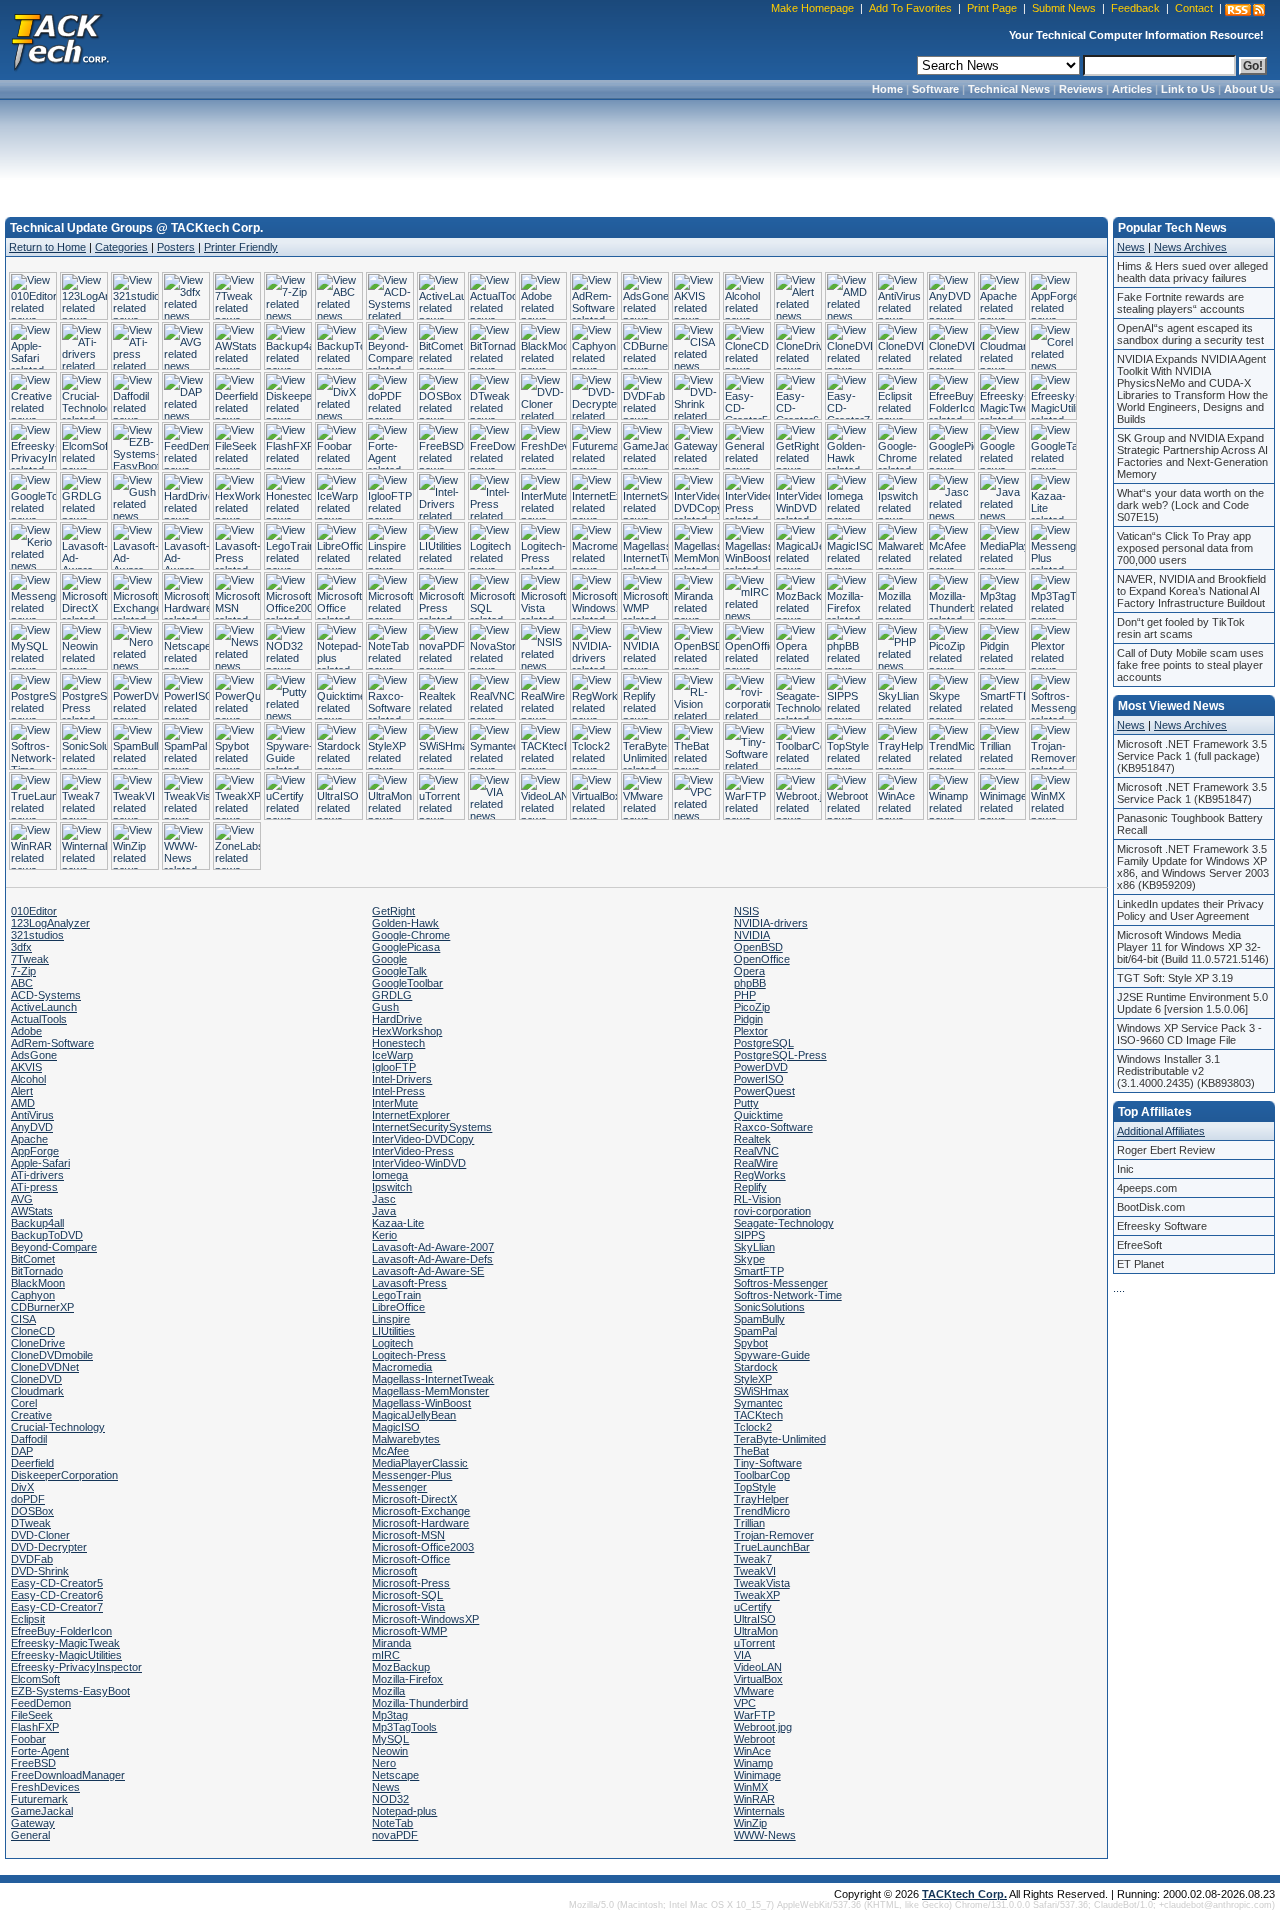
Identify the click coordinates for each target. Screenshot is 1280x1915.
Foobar (28, 1739)
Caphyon (33, 1295)
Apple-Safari (40, 1163)
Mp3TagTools (404, 1727)
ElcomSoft (35, 1679)
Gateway (33, 1823)
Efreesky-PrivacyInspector (76, 1667)
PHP (745, 995)
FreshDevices (45, 1787)
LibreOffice (398, 1307)
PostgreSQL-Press (780, 1055)
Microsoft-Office (411, 1559)
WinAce (752, 1751)
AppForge (35, 1151)
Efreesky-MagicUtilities (66, 1655)
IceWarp (392, 1055)
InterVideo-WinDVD (419, 1163)
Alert (22, 1091)
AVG (22, 1199)
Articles (1132, 89)
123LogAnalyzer (50, 923)
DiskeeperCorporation (64, 1475)
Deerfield (32, 1463)
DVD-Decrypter (49, 1547)
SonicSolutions (769, 1307)
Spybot (751, 1343)
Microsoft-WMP (409, 1631)
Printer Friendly (241, 247)
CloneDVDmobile (52, 1355)
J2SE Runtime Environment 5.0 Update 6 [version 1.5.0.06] (1192, 1003)
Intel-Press (398, 1091)
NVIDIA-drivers (771, 923)
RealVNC (756, 1151)
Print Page (992, 8)
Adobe (26, 1031)
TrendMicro (762, 1511)
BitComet (33, 1259)
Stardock (756, 1367)
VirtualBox (758, 1679)
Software (935, 89)
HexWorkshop (407, 1031)
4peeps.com (1147, 1188)
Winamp (753, 1763)
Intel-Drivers (402, 1079)
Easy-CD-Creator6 (57, 1595)
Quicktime (758, 1115)
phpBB (750, 983)
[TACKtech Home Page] (60, 40)
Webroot (754, 1739)
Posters (176, 247)
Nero (384, 1763)
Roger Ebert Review (1166, 1150)
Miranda (391, 1643)
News (386, 1787)
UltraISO (755, 1619)
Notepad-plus (404, 1811)
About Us (1249, 89)
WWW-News (765, 1835)
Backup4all (37, 1223)
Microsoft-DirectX (414, 1499)
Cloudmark (37, 1391)
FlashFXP (35, 1727)
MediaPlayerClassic (420, 1463)
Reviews (1081, 89)
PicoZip (752, 1007)
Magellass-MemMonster (430, 1391)
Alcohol (28, 1079)
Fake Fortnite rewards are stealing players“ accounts (1181, 303)
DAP (22, 1451)
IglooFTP (394, 1067)
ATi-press (34, 1187)
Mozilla (388, 1691)
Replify (750, 1187)
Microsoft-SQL (407, 1595)
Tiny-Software (768, 1463)
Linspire (391, 1319)
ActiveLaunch (44, 1007)
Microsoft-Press (411, 1583)
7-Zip (23, 971)
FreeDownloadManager (68, 1775)
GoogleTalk (399, 971)
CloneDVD (36, 1379)
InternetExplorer (411, 1115)
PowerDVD (761, 1067)
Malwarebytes (406, 1439)
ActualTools (39, 1019)
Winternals (759, 1811)
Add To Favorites (910, 8)
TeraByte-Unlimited (780, 1439)
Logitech (392, 1343)
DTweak (31, 1523)
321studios (37, 935)
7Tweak (30, 959)
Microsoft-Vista (408, 1607)
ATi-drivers (37, 1175)
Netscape (395, 1775)
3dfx (21, 947)
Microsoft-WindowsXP (425, 1619)
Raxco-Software (773, 1127)
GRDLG (392, 995)
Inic (1125, 1169)
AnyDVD (32, 1127)
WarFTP (754, 1715)
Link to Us (1188, 89)
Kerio (384, 1235)
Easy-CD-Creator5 (57, 1583)
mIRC (386, 1655)
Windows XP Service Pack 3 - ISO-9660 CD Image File (1189, 1034)
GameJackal (42, 1811)
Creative (31, 1415)
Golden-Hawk (405, 923)
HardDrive (397, 1019)
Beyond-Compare (54, 1247)
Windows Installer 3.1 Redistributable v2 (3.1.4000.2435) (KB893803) (1186, 1071)
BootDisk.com (1151, 1207)
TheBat (751, 1451)
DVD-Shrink (40, 1571)
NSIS (746, 911)
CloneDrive (38, 1343)
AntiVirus (32, 1115)
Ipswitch (392, 1187)
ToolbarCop (762, 1475)
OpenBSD (758, 947)
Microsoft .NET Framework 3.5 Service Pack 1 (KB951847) (1192, 793)
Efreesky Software (1162, 1226)
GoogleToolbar (407, 983)
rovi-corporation (772, 1211)
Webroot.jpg (763, 1727)
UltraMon (756, 1631)
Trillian (749, 1523)
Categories (121, 247)
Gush (385, 1007)
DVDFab (32, 1559)
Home (887, 89)
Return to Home (47, 247)
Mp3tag (390, 1715)
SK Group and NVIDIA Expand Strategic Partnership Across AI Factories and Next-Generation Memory (1192, 456)
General (30, 1835)
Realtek (752, 1139)
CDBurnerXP (42, 1307)
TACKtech (758, 1415)
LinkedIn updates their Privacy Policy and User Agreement (1190, 910)
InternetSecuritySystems (432, 1127)
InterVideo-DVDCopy (423, 1139)
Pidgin (748, 1019)
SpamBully (759, 1319)
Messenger (399, 1487)
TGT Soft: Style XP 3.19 (1175, 978)
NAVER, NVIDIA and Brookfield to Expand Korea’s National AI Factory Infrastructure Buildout (1191, 591)
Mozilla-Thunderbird (420, 1703)
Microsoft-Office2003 (423, 1547)
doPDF (28, 1499)
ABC (22, 983)
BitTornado (37, 1271)
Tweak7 (753, 1559)
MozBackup (401, 1667)
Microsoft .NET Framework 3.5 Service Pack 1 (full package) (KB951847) (1192, 756)
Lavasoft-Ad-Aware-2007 (433, 1247)
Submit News (1064, 8)
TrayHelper (761, 1499)
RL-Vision (757, 1199)
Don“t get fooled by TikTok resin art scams (1181, 628)
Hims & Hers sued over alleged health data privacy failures (1192, 272)
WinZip (750, 1823)
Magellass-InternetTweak (433, 1379)
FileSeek (32, 1715)
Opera (749, 971)
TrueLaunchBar (772, 1547)
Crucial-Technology (58, 1427)
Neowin (390, 1751)
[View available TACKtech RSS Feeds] (1245, 10)
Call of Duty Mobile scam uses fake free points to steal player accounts (1190, 665)
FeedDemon (41, 1703)
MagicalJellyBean (414, 1415)
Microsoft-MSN (408, 1535)
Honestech (398, 1043)
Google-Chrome (411, 935)
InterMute (395, 1103)
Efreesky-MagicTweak (65, 1643)
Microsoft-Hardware (420, 1523)
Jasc (384, 1199)
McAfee (390, 1451)
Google (389, 959)
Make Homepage (812, 8)
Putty (746, 1103)
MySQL (390, 1739)
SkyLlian (754, 1247)
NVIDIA (752, 935)
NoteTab (392, 1823)
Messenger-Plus (412, 1475)
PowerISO (759, 1079)
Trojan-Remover (774, 1535)
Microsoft (394, 1571)
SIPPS (749, 1235)
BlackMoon (38, 1283)
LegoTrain (396, 1295)
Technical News (1009, 89)
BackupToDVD (47, 1235)
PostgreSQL (764, 1043)
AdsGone (34, 1055)
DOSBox (32, 1511)
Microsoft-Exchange (421, 1511)
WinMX (751, 1787)
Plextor (751, 1031)
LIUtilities (393, 1331)
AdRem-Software (52, 1043)
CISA (23, 1319)
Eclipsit (28, 1619)
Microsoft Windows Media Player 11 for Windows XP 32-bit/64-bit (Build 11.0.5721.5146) (1193, 947)
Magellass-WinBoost (421, 1403)
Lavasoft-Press (409, 1283)
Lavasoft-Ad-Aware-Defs (432, 1259)
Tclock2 (753, 1427)
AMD (23, 1103)
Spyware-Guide (772, 1355)
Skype (749, 1259)
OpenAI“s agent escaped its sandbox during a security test (1190, 334)
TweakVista (762, 1583)
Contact (1194, 8)
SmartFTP (759, 1271)
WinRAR (754, 1799)
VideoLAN (758, 1667)
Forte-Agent (40, 1751)
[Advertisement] (640, 152)
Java (384, 1211)
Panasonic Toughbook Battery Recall (1190, 824)
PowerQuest (764, 1091)
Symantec (758, 1403)
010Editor (34, 911)
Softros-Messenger (781, 1283)
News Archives (1190, 247)
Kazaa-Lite (398, 1223)
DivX (22, 1487)
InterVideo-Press (413, 1151)
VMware (754, 1691)
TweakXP (757, 1595)
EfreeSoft (1139, 1245)
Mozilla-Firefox (407, 1679)
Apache (29, 1139)
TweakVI (755, 1571)
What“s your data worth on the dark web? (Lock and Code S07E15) (1190, 505)
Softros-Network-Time (788, 1295)
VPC (745, 1703)
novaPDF (395, 1835)
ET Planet (1140, 1264)
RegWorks (760, 1175)
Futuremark (39, 1799)
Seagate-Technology (784, 1223)
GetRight (393, 911)
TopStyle (755, 1487)
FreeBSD (33, 1763)
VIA (742, 1655)
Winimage (757, 1775)
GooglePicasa (406, 947)
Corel (24, 1403)
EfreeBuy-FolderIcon (61, 1631)
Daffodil (29, 1439)
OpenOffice (762, 959)
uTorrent (754, 1643)
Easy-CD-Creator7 (57, 1607)
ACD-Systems (46, 995)
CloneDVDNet (45, 1367)
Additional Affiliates (1161, 1131)
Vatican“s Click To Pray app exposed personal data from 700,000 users (1185, 548)
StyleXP (753, 1379)
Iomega (390, 1175)
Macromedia (402, 1367)
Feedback (1135, 8)
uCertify (753, 1607)
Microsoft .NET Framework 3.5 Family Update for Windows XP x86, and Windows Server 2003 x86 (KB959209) (1193, 867)
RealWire (756, 1163)
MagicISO (396, 1427)
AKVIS (26, 1067)
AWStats (32, 1211)
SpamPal (755, 1331)
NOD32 (390, 1799)
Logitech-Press (409, 1355)
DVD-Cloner (40, 1535)
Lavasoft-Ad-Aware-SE (428, 1271)
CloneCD (33, 1331)
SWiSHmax (761, 1391)
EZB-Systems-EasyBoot (70, 1691)
